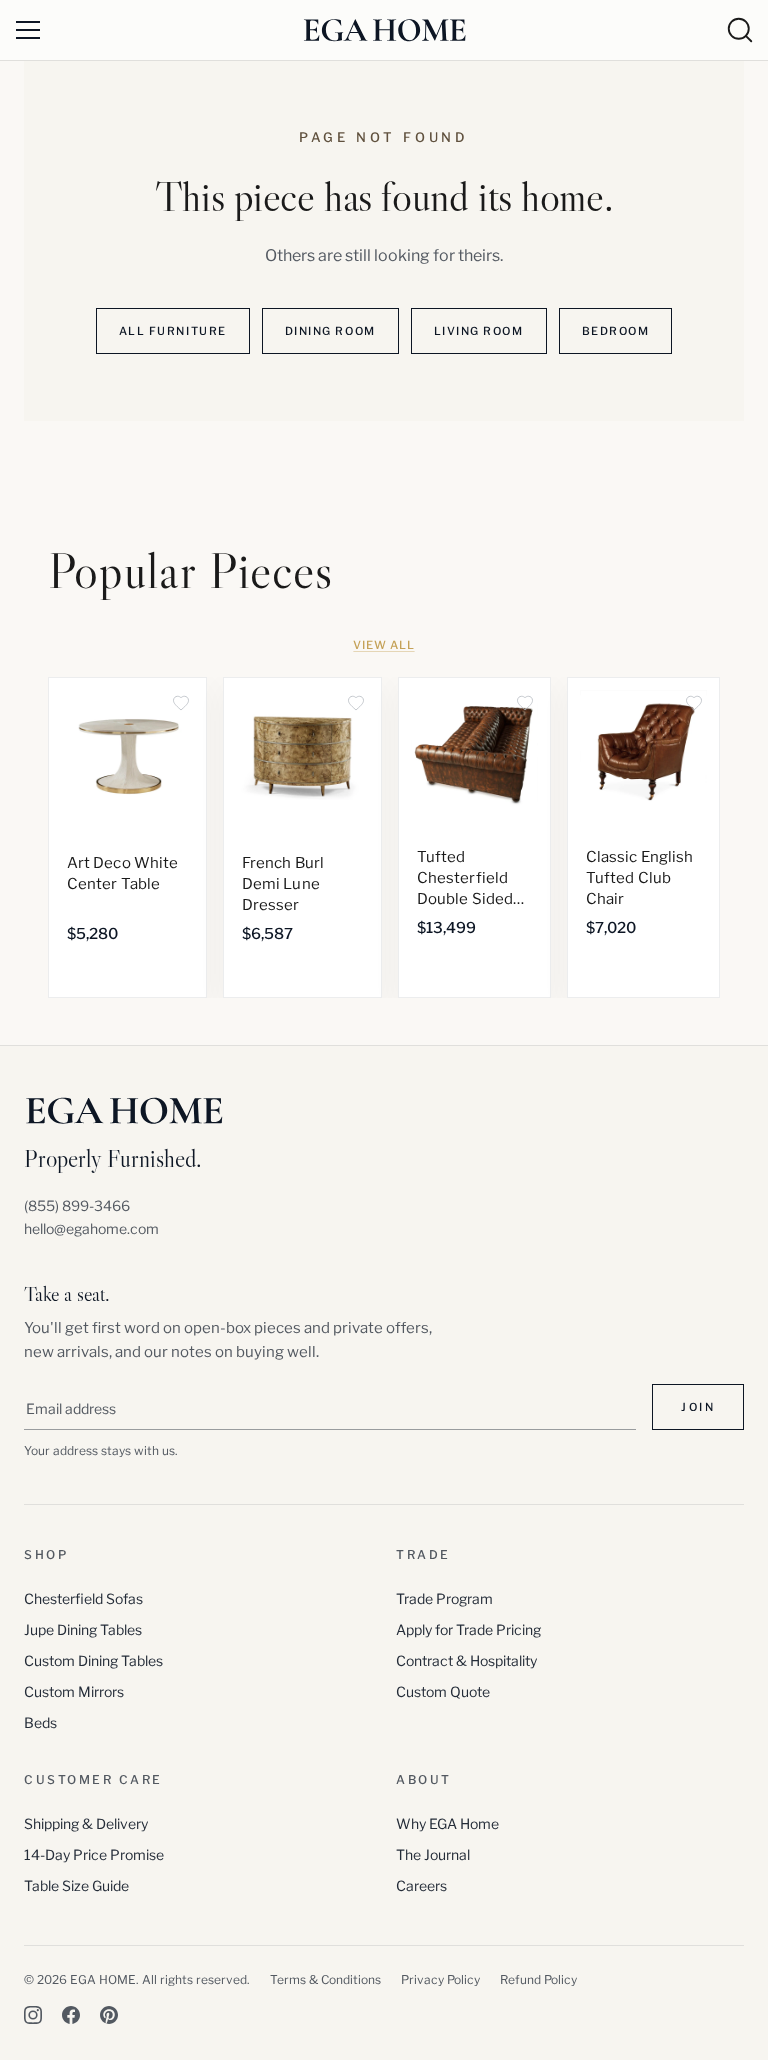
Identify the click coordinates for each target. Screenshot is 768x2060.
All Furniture (173, 331)
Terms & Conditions (325, 1979)
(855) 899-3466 (77, 1205)
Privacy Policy (440, 1979)
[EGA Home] (384, 29)
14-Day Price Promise (94, 1854)
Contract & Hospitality (466, 1660)
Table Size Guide (76, 1885)
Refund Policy (538, 1979)
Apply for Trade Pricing (468, 1629)
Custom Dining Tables (93, 1660)
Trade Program (444, 1598)
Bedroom (616, 331)
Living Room (479, 331)
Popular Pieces (190, 571)
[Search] (740, 30)
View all (383, 645)
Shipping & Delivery (86, 1823)
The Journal (433, 1854)
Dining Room (330, 331)
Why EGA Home (447, 1823)
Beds (40, 1722)
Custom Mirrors (74, 1691)
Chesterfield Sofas (83, 1598)
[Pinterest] (109, 2015)
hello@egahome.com (91, 1228)
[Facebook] (71, 2015)
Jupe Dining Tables (83, 1629)
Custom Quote (443, 1691)
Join (698, 1407)
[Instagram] (33, 2015)
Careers (421, 1885)
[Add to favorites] (181, 703)
